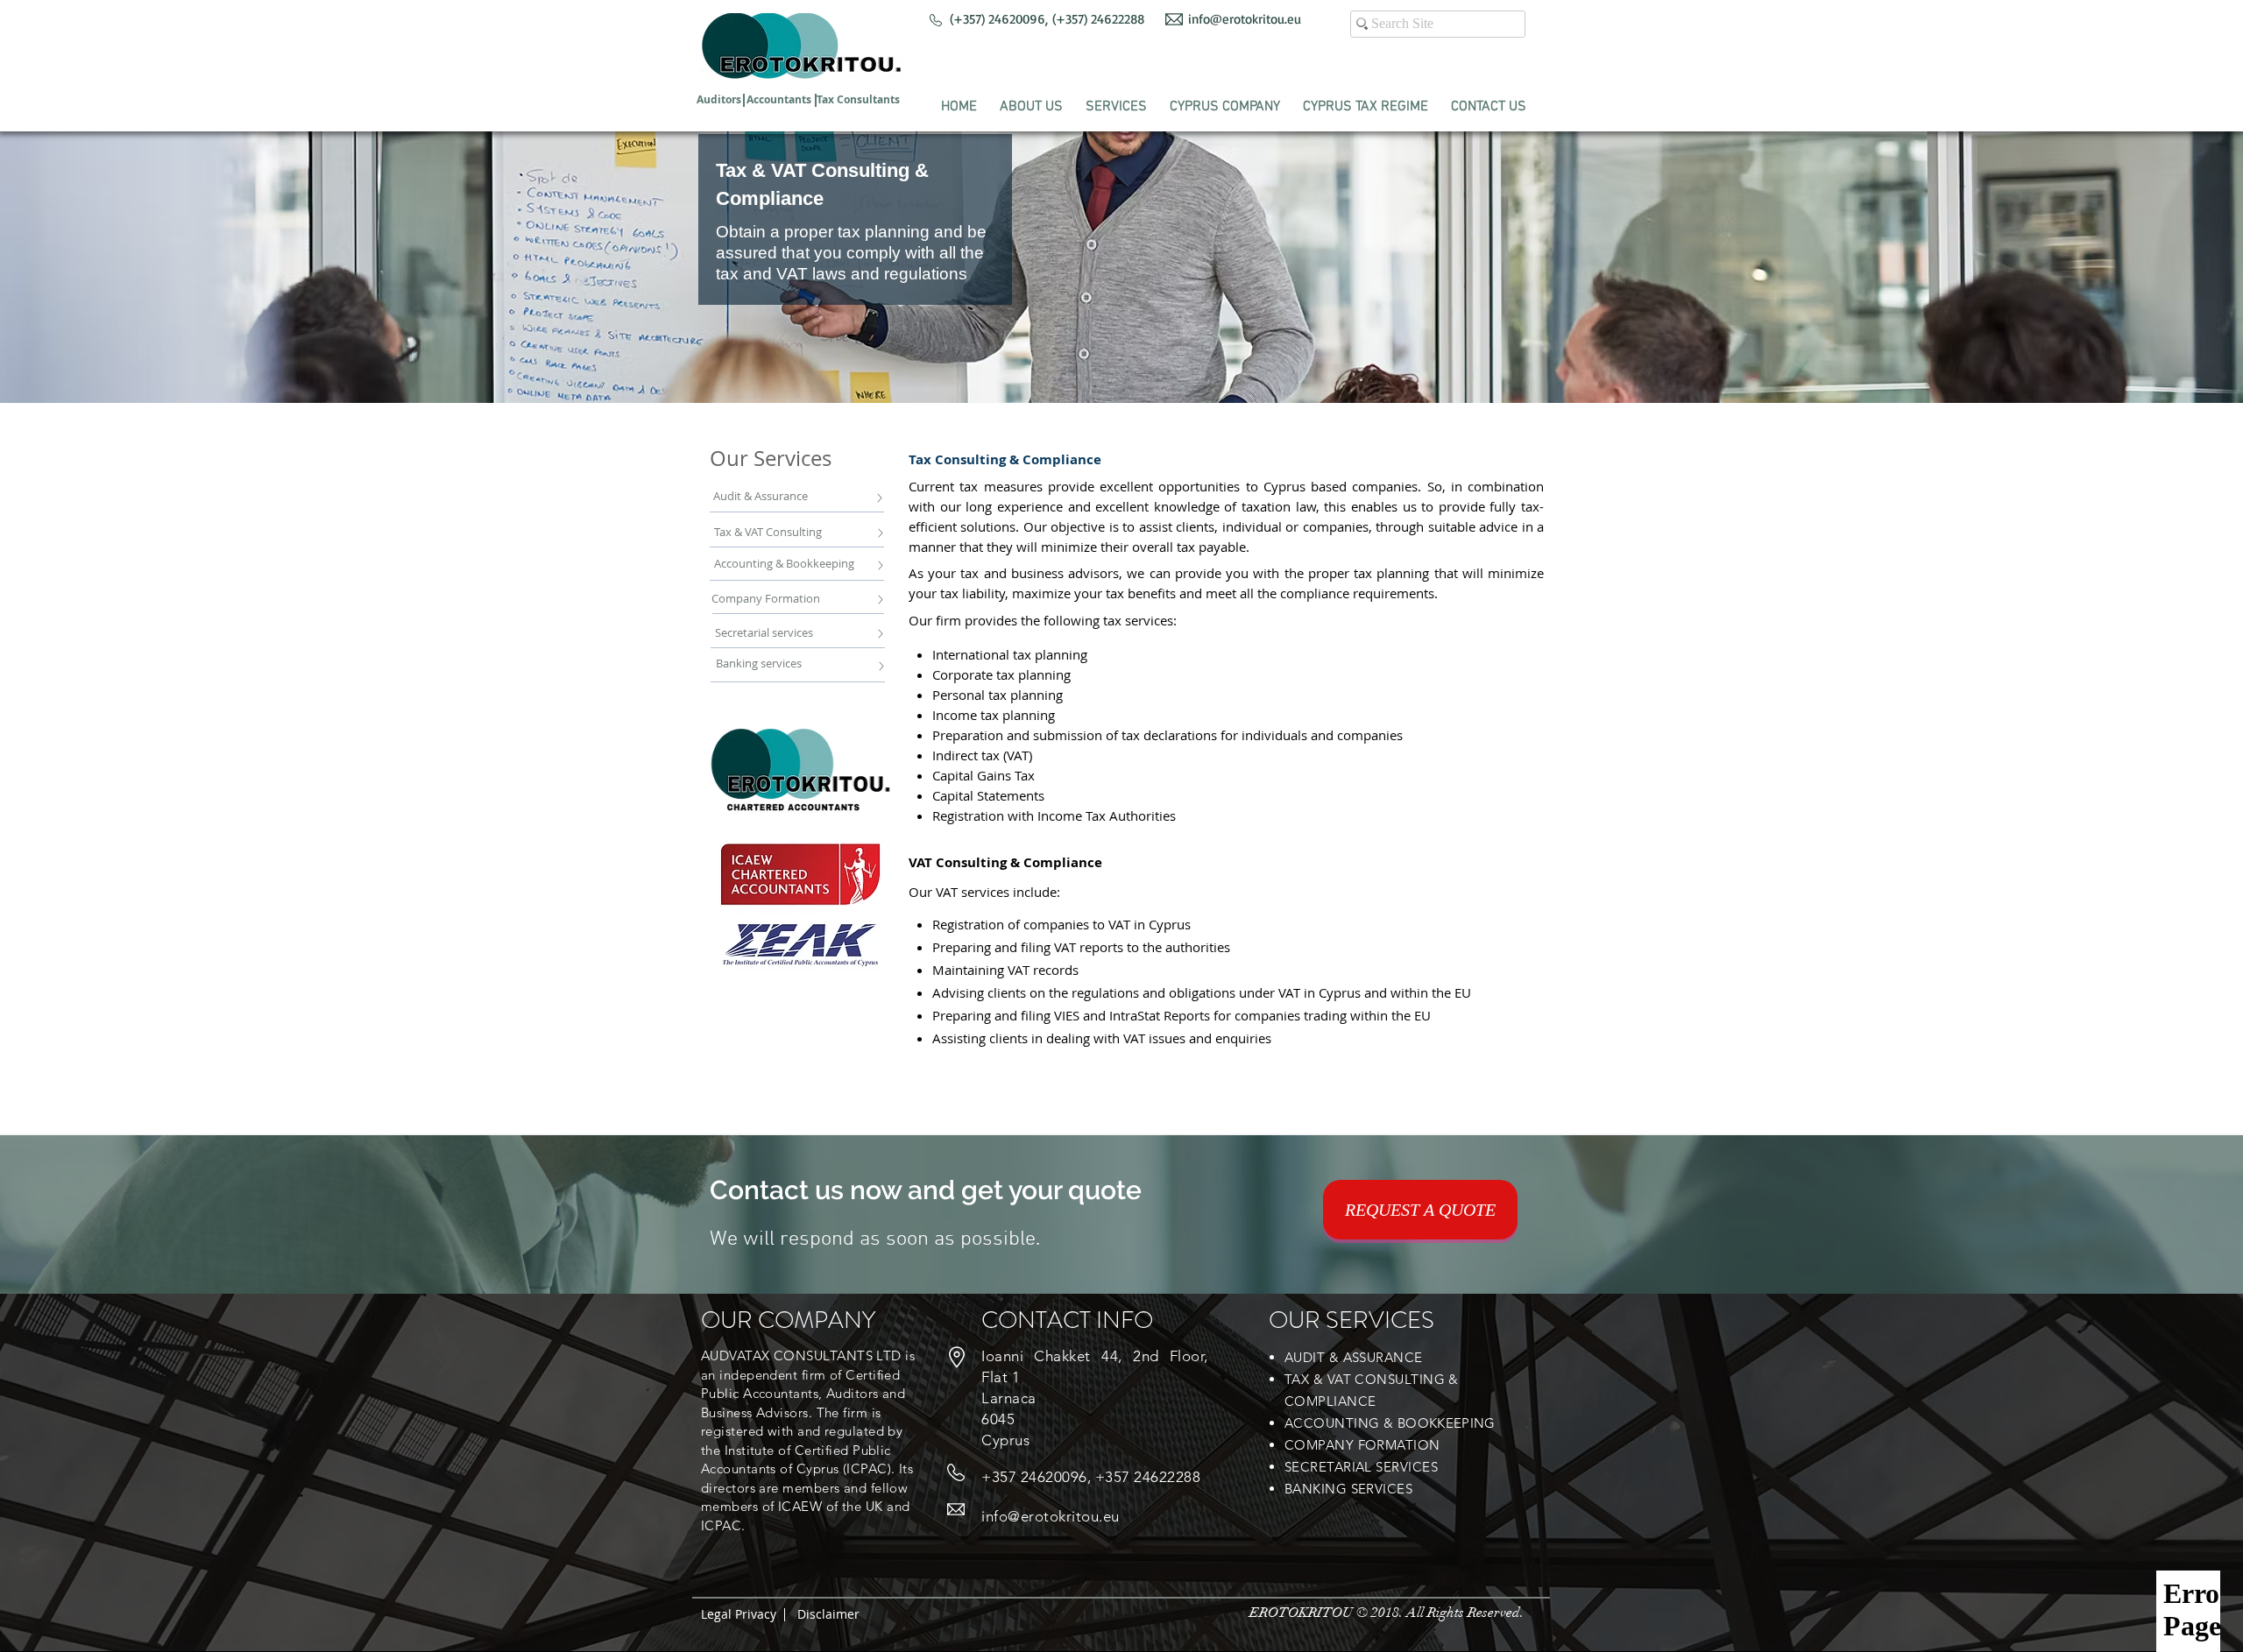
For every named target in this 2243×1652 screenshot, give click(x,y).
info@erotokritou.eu (1245, 19)
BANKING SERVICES (1348, 1489)
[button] (1031, 99)
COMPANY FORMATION (1362, 1445)
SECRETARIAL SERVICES (1361, 1467)
